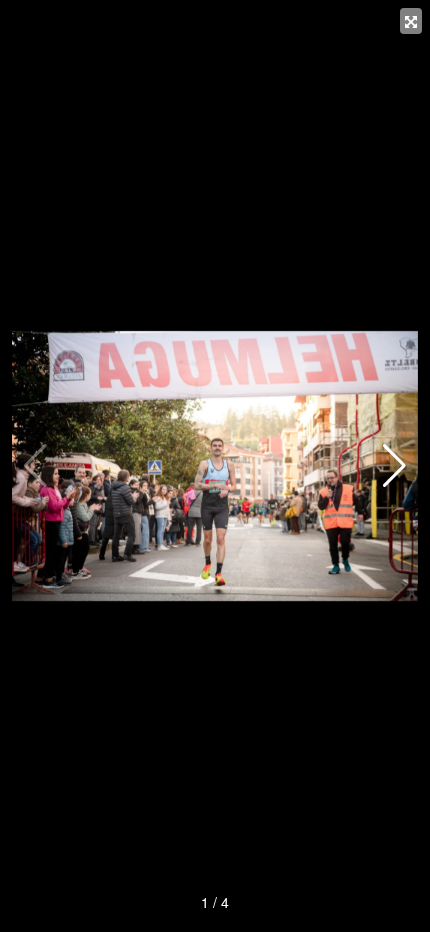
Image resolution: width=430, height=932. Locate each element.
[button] (394, 466)
